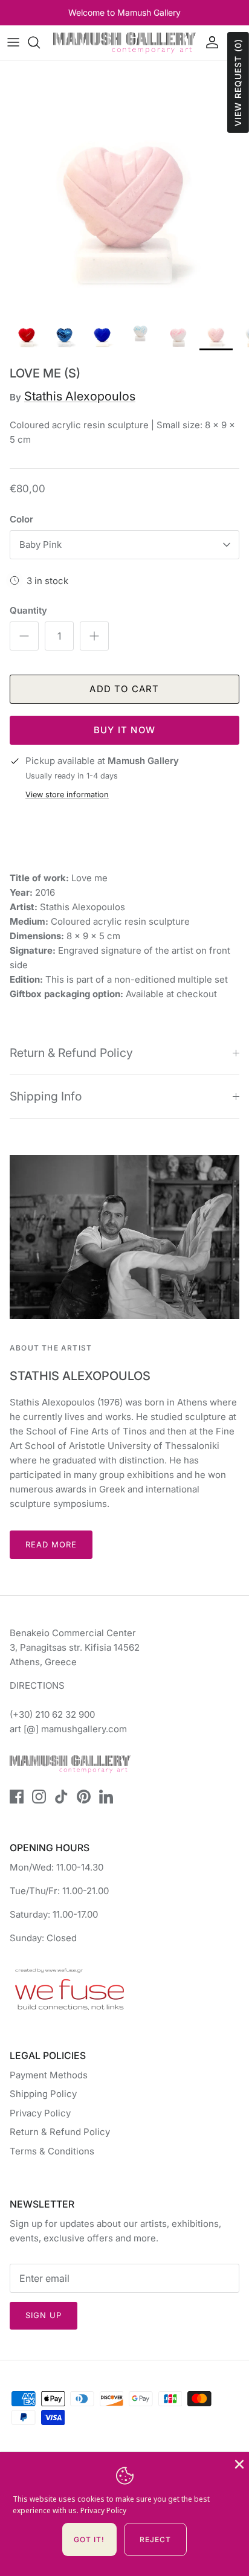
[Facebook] (17, 1797)
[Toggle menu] (13, 42)
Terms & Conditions (52, 2151)
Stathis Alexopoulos (80, 396)
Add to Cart (124, 689)
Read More (51, 1544)
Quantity (28, 610)
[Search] (40, 42)
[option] (124, 185)
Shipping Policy (43, 2094)
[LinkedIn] (106, 1797)
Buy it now (124, 730)
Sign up (44, 2315)
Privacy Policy (40, 2113)
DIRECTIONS (37, 1685)
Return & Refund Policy (71, 1053)
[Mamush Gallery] (124, 43)
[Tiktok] (61, 1797)
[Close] (238, 2463)
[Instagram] (39, 1797)
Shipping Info (46, 1096)
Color (21, 519)
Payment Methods (49, 2075)
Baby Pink (40, 544)
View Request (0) (238, 82)
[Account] (209, 42)
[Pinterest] (84, 1797)
